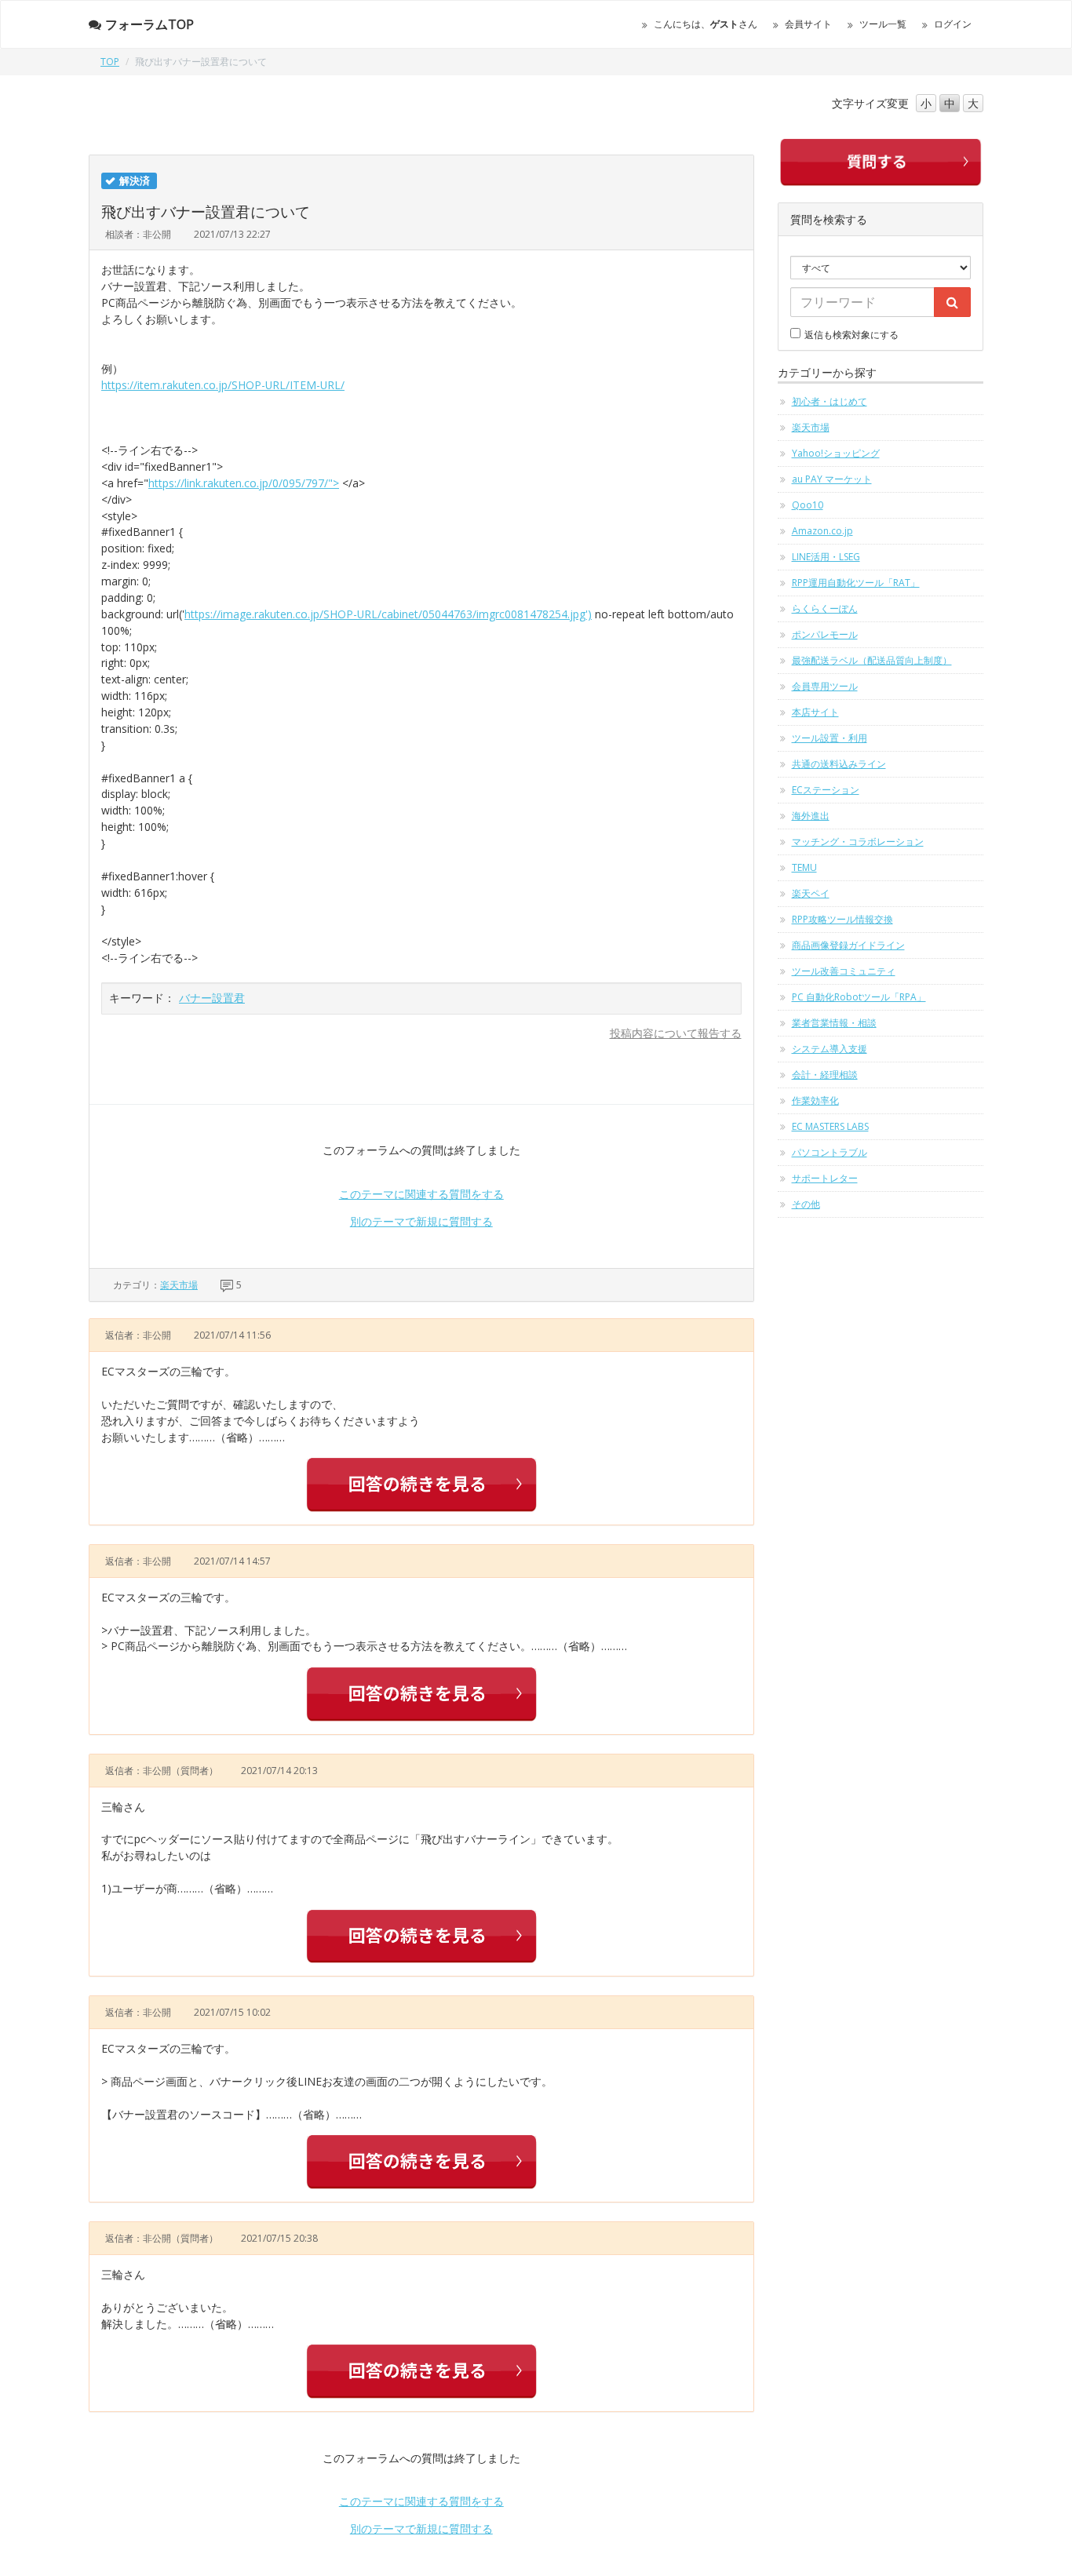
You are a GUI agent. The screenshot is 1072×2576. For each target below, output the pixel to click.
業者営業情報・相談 (834, 1023)
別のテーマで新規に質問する (421, 1221)
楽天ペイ (811, 893)
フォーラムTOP (149, 24)
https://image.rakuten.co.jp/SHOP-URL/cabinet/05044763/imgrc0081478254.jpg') (388, 614)
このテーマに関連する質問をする (421, 1194)
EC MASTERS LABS (830, 1126)
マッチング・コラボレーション (858, 842)
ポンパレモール (825, 634)
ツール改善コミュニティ (844, 971)
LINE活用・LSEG (826, 557)
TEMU (804, 867)
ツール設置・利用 (830, 738)
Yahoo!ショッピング (836, 453)
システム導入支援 (830, 1049)
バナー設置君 (212, 998)
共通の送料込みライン (839, 764)
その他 (806, 1204)
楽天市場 (179, 1285)
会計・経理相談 (825, 1075)
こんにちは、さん (706, 24)
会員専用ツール (825, 686)
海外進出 (811, 816)
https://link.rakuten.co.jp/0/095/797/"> (244, 483)
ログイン (953, 24)
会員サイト (808, 24)
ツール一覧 (883, 24)
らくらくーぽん (825, 608)
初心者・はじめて (830, 401)
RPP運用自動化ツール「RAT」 (856, 583)
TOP (110, 62)
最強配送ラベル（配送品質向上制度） (872, 660)
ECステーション (826, 790)
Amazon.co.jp (822, 531)
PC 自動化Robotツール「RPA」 (859, 997)
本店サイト (815, 712)
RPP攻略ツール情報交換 (842, 919)
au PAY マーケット (832, 479)
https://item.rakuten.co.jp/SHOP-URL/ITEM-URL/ (223, 385)
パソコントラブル (830, 1152)
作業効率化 (815, 1100)
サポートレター (825, 1178)
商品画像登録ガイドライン (848, 945)
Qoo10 (808, 505)
